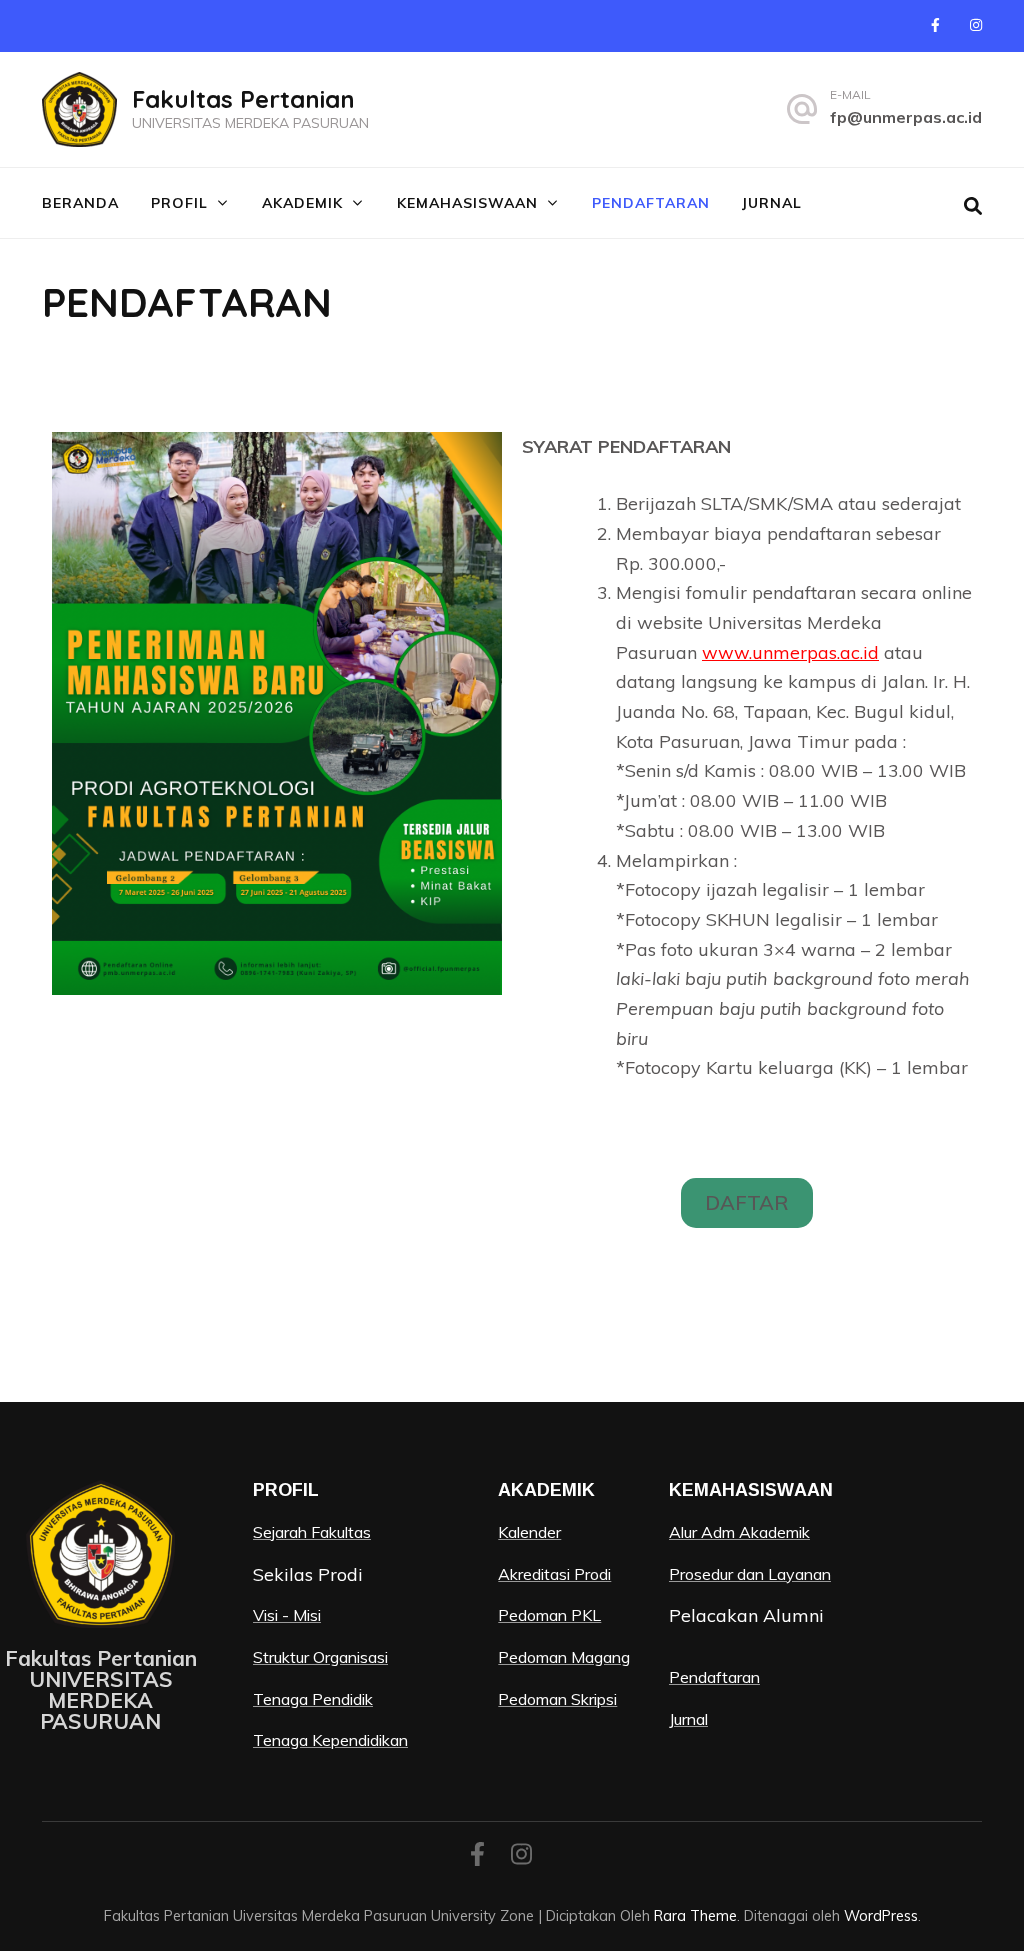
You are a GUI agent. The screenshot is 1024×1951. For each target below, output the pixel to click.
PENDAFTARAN (651, 203)
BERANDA (80, 203)
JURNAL (772, 203)
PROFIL (179, 203)
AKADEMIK (302, 203)
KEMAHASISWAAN (467, 203)
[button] (747, 1203)
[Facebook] (935, 25)
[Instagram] (976, 25)
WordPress (881, 1915)
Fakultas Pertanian (243, 99)
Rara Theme (695, 1915)
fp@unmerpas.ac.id (906, 117)
